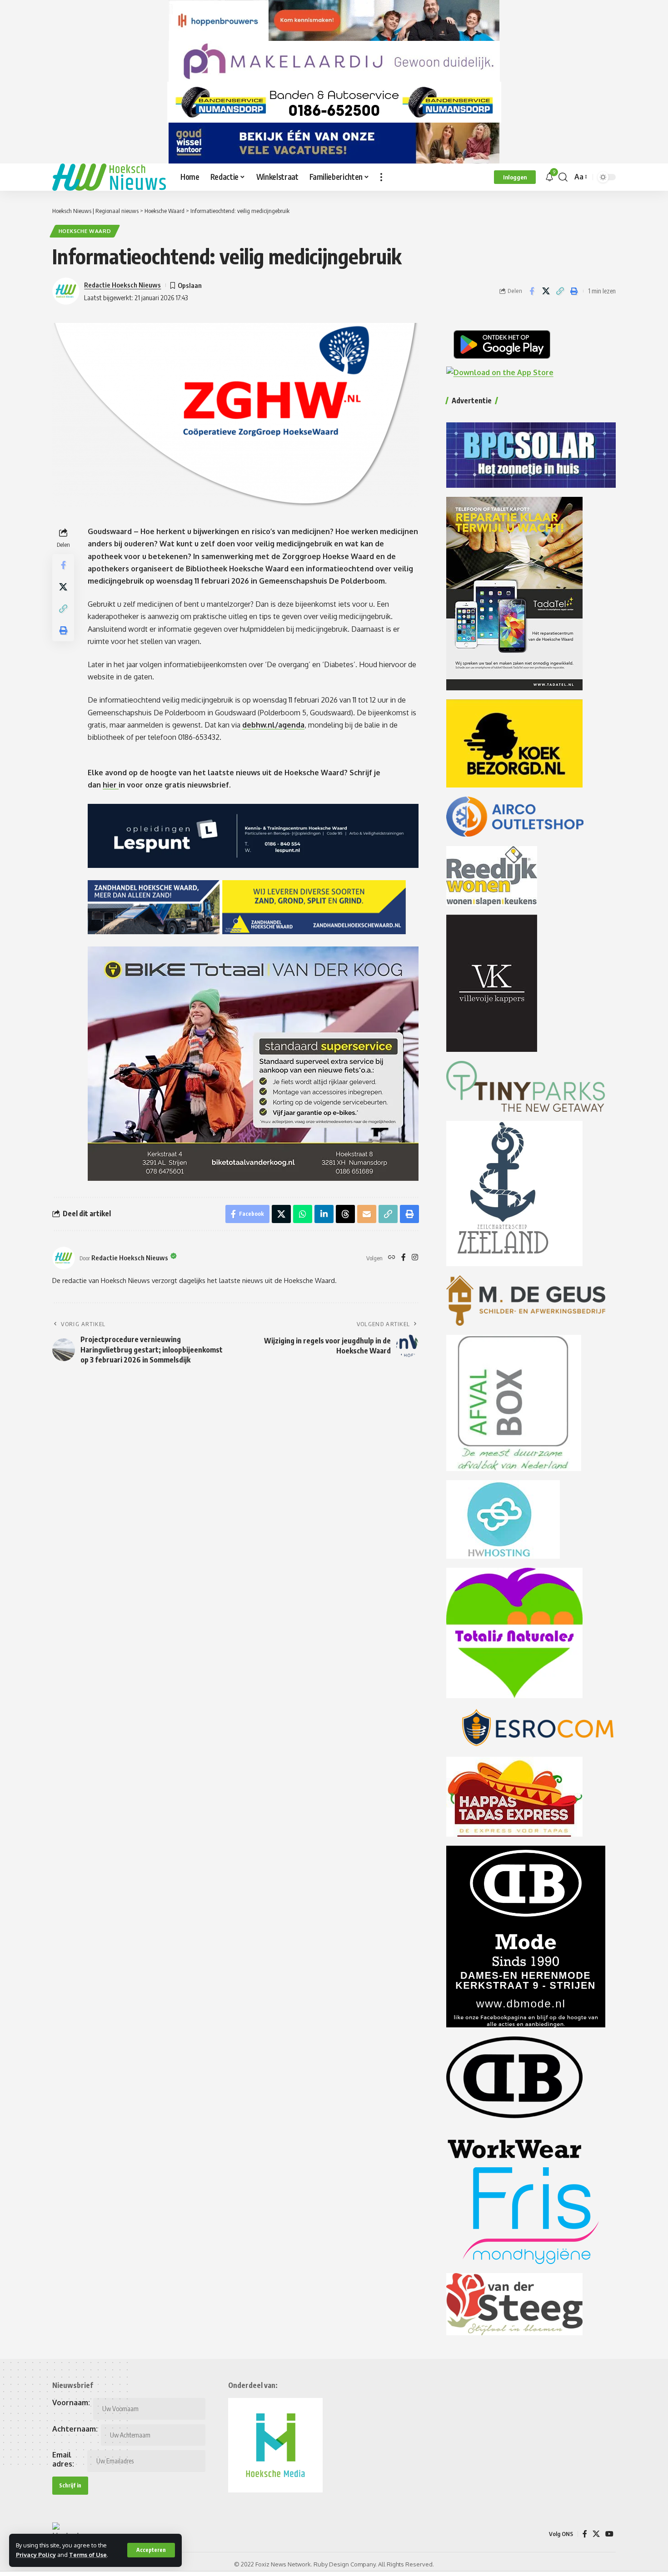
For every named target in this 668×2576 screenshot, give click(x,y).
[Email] (367, 1214)
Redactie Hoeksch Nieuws (122, 285)
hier (111, 785)
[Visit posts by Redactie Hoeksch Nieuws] (64, 1258)
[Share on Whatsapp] (303, 1214)
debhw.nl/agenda (273, 725)
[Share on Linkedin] (324, 1214)
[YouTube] (609, 2534)
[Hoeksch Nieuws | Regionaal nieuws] (109, 177)
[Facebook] (404, 1258)
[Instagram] (415, 1258)
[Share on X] (546, 291)
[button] (151, 2550)
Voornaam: (71, 2403)
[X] (596, 2534)
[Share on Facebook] (532, 291)
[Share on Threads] (345, 1214)
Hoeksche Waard (85, 231)
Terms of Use (88, 2555)
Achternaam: (75, 2429)
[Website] (392, 1258)
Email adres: (63, 2459)
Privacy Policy (36, 2555)
